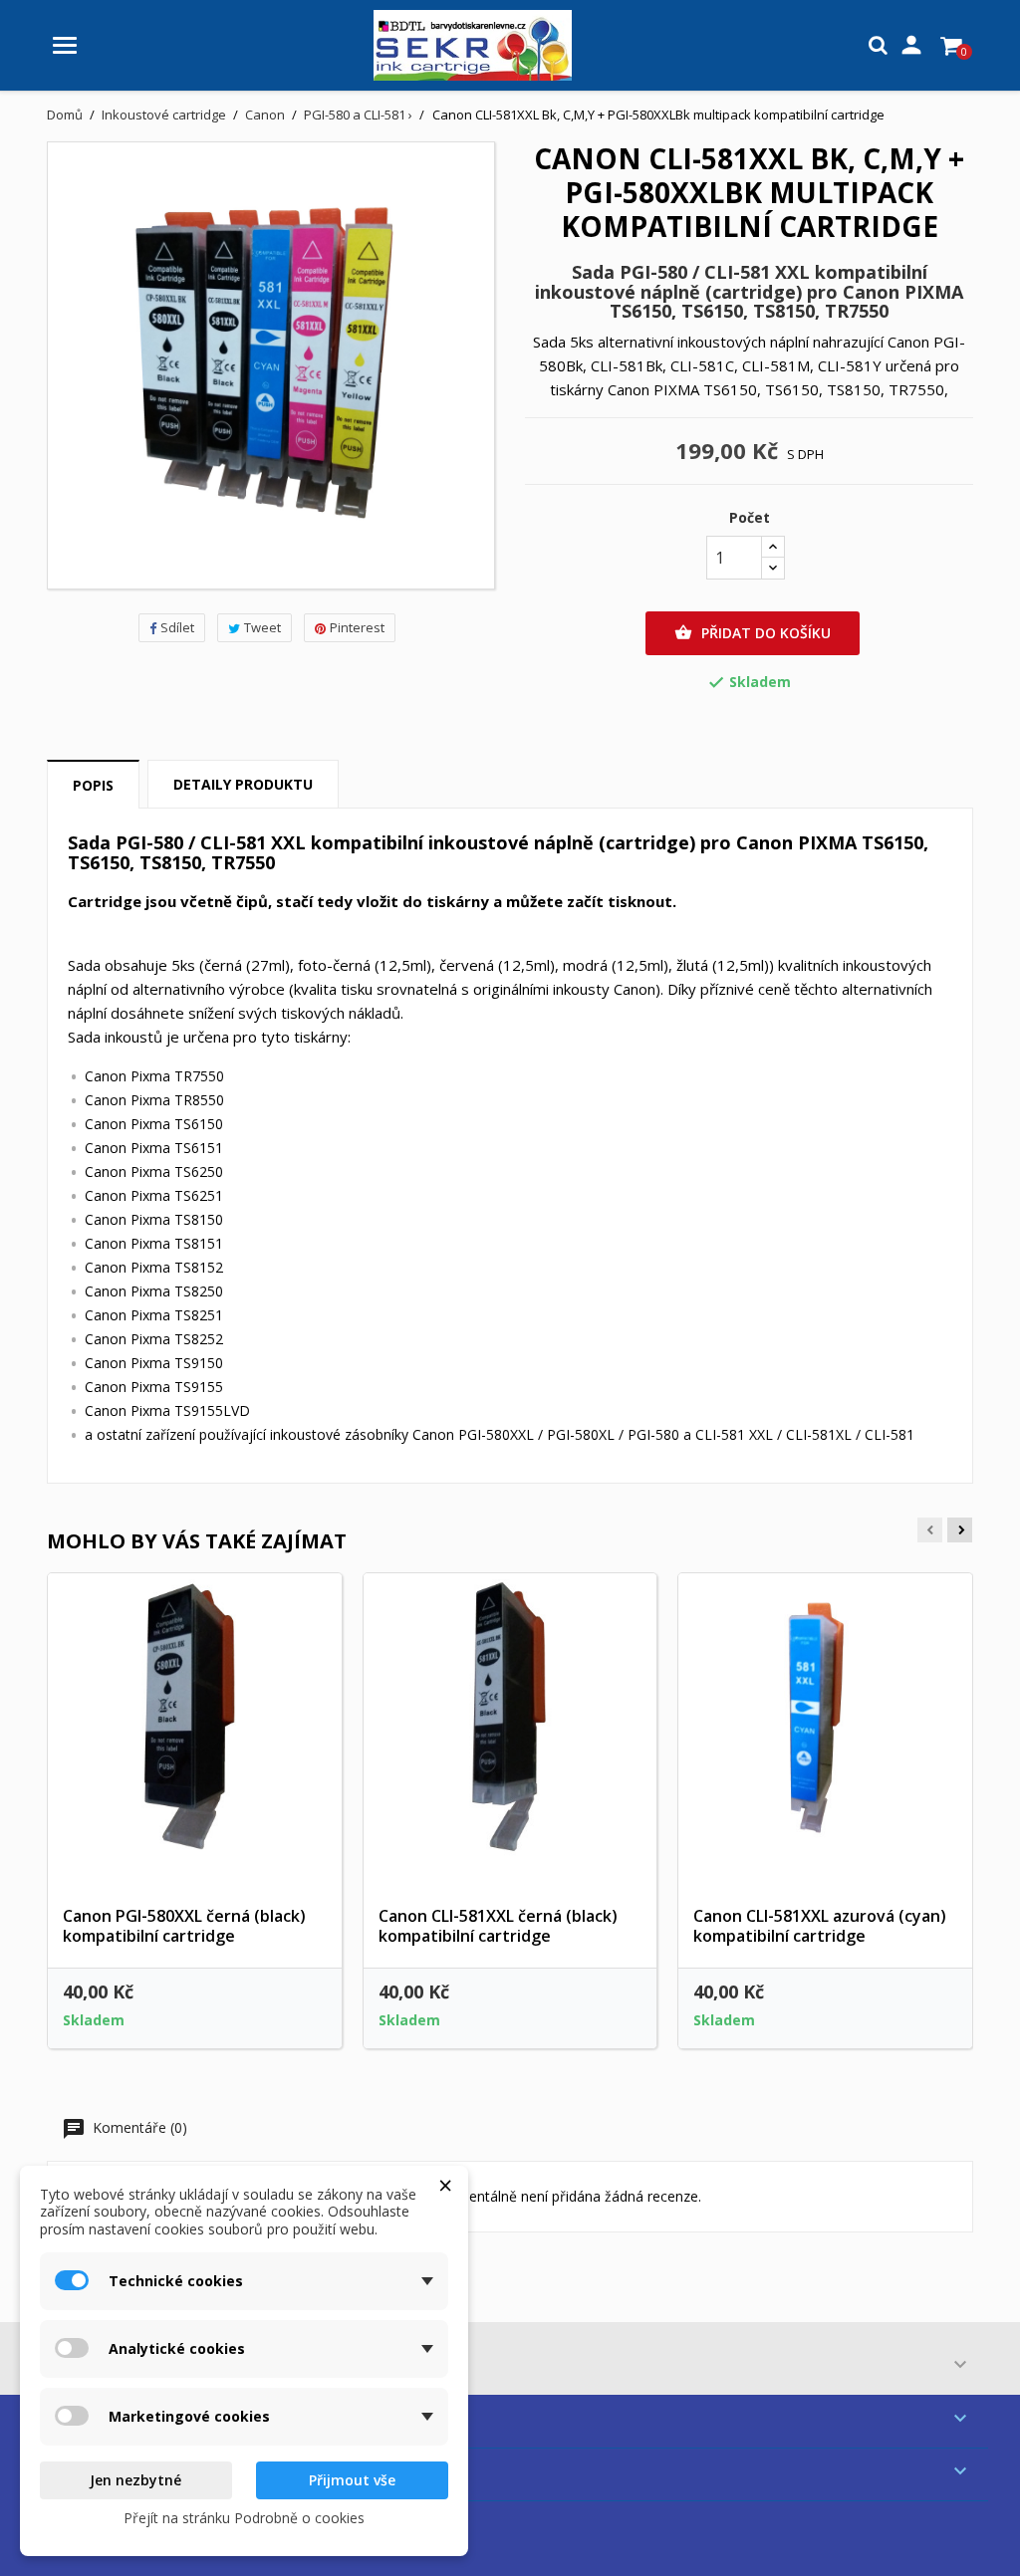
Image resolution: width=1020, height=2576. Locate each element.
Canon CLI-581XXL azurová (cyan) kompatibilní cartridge (820, 1926)
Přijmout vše (352, 2480)
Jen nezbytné (135, 2480)
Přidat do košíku (753, 633)
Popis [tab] (93, 785)
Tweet (262, 627)
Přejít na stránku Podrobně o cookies (244, 2518)
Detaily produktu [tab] (243, 784)
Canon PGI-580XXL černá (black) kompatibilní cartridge (184, 1926)
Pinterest (357, 627)
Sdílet (177, 627)
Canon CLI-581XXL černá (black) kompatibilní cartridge (498, 1926)
